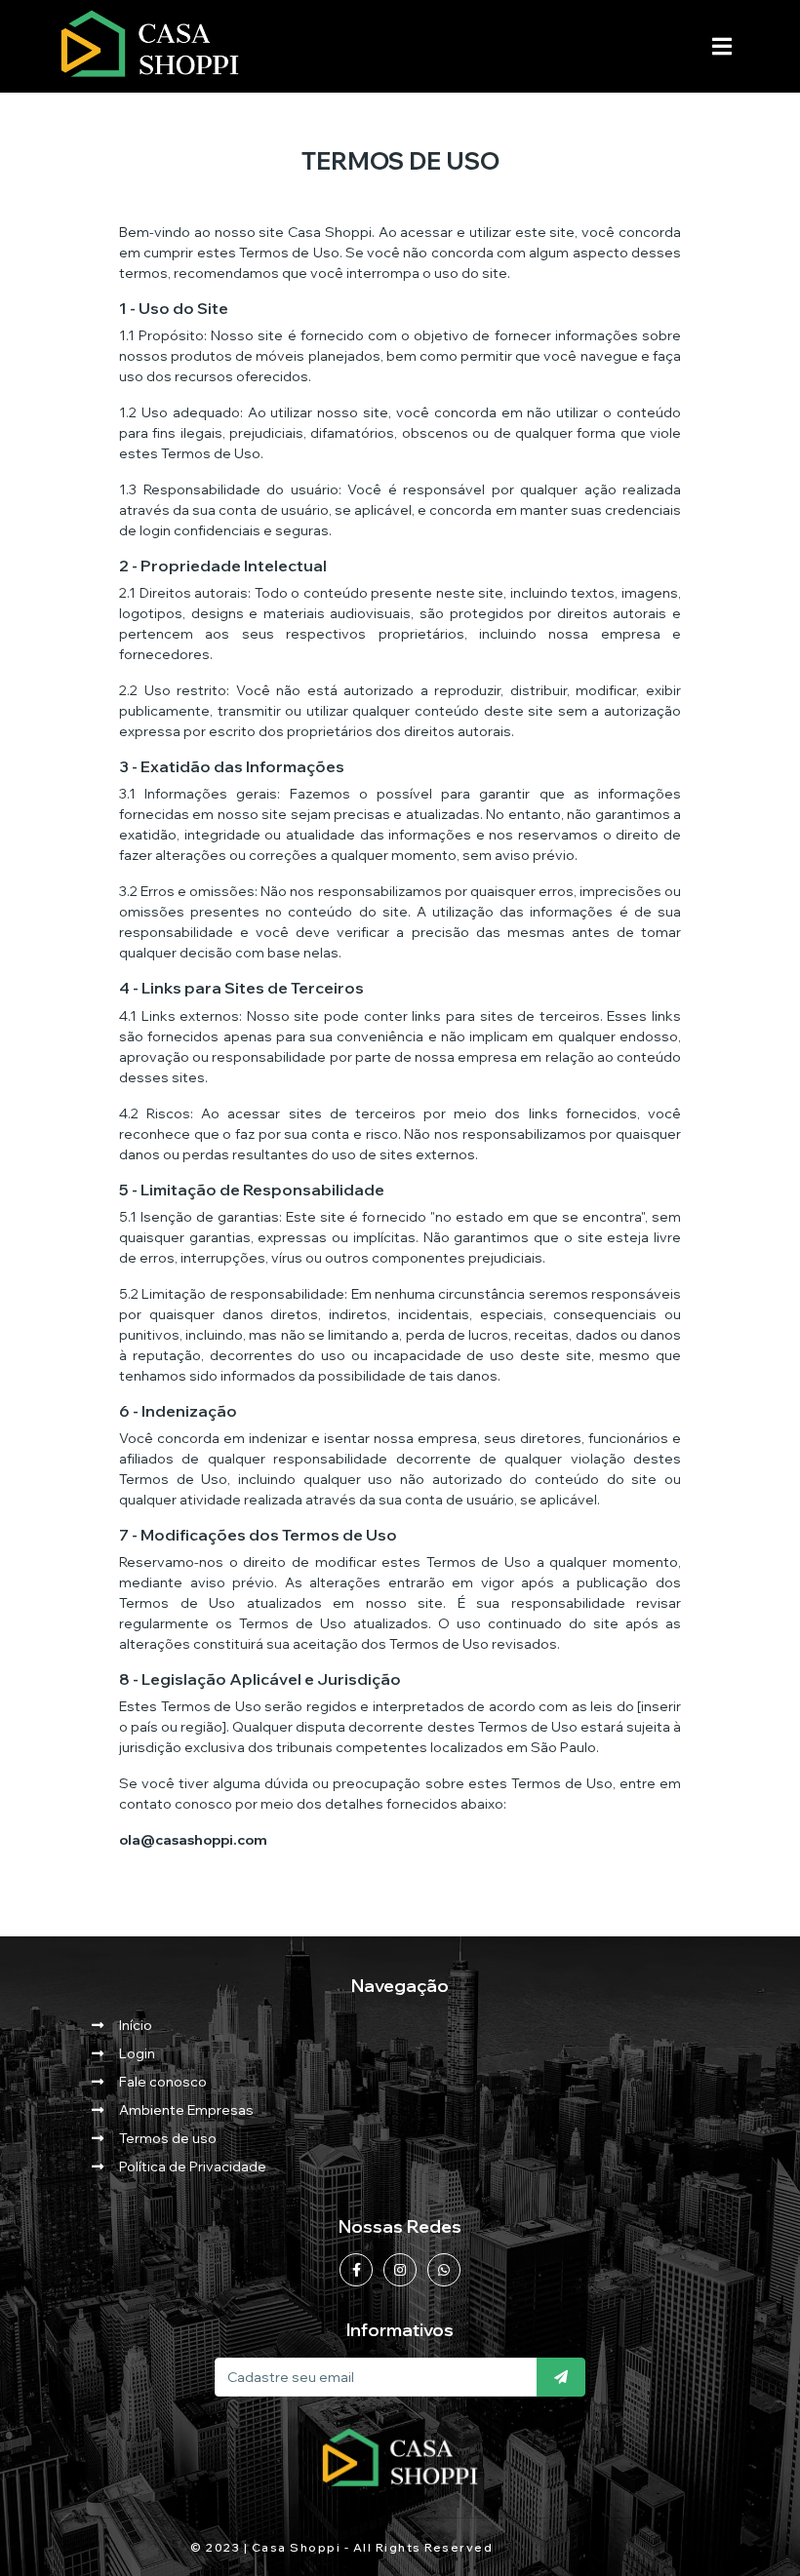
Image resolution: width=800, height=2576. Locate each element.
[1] (561, 2377)
